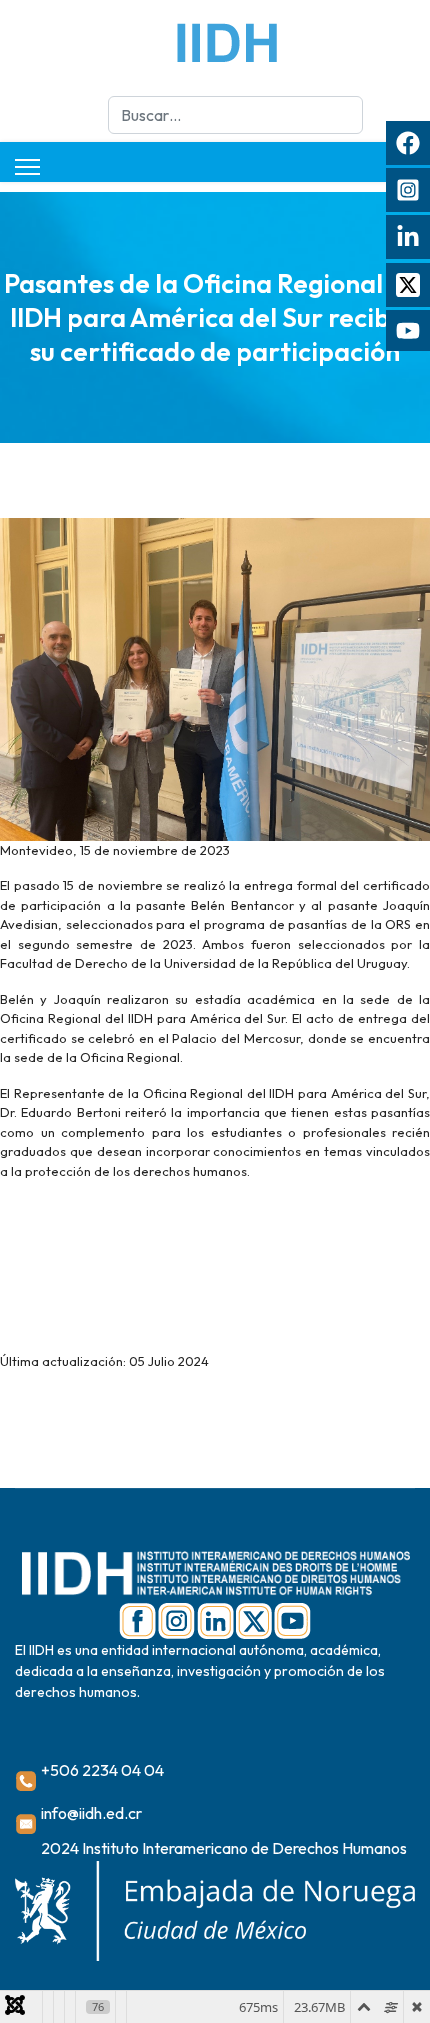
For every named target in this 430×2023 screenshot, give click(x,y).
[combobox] (235, 115)
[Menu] (27, 167)
